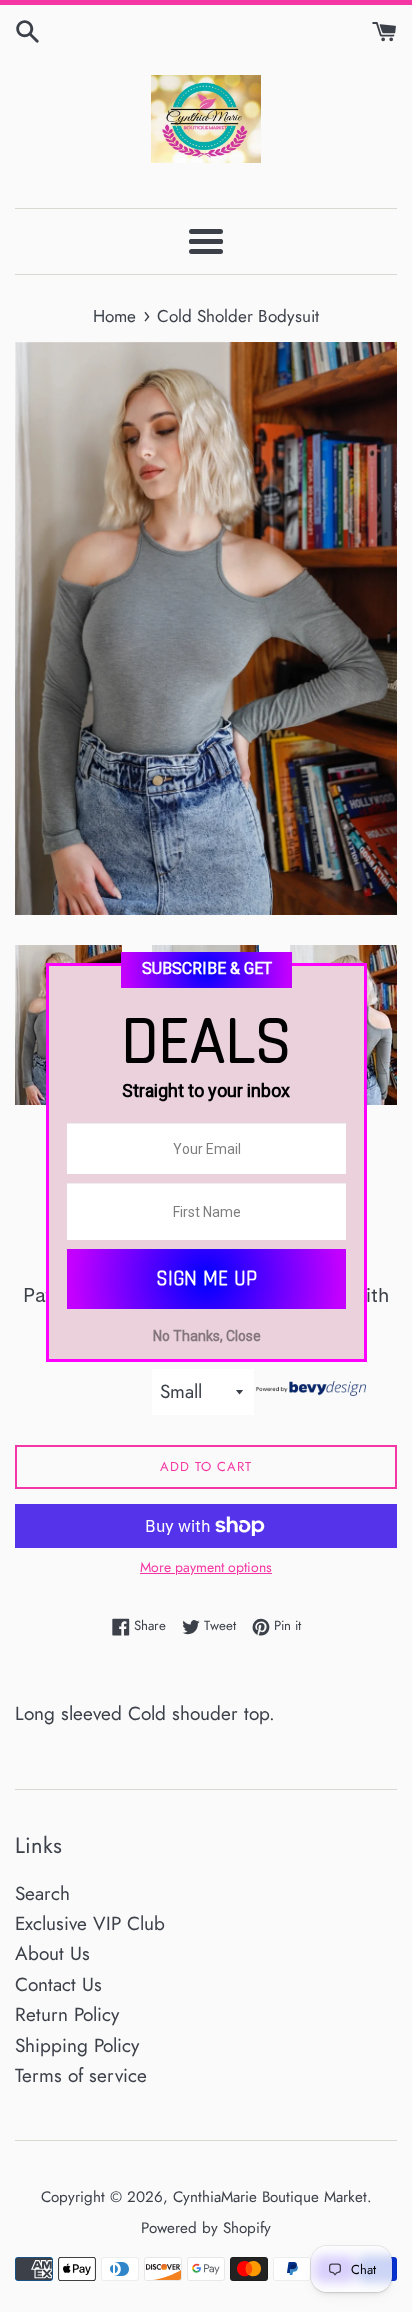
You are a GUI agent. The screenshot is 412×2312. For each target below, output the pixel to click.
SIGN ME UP (206, 1278)
